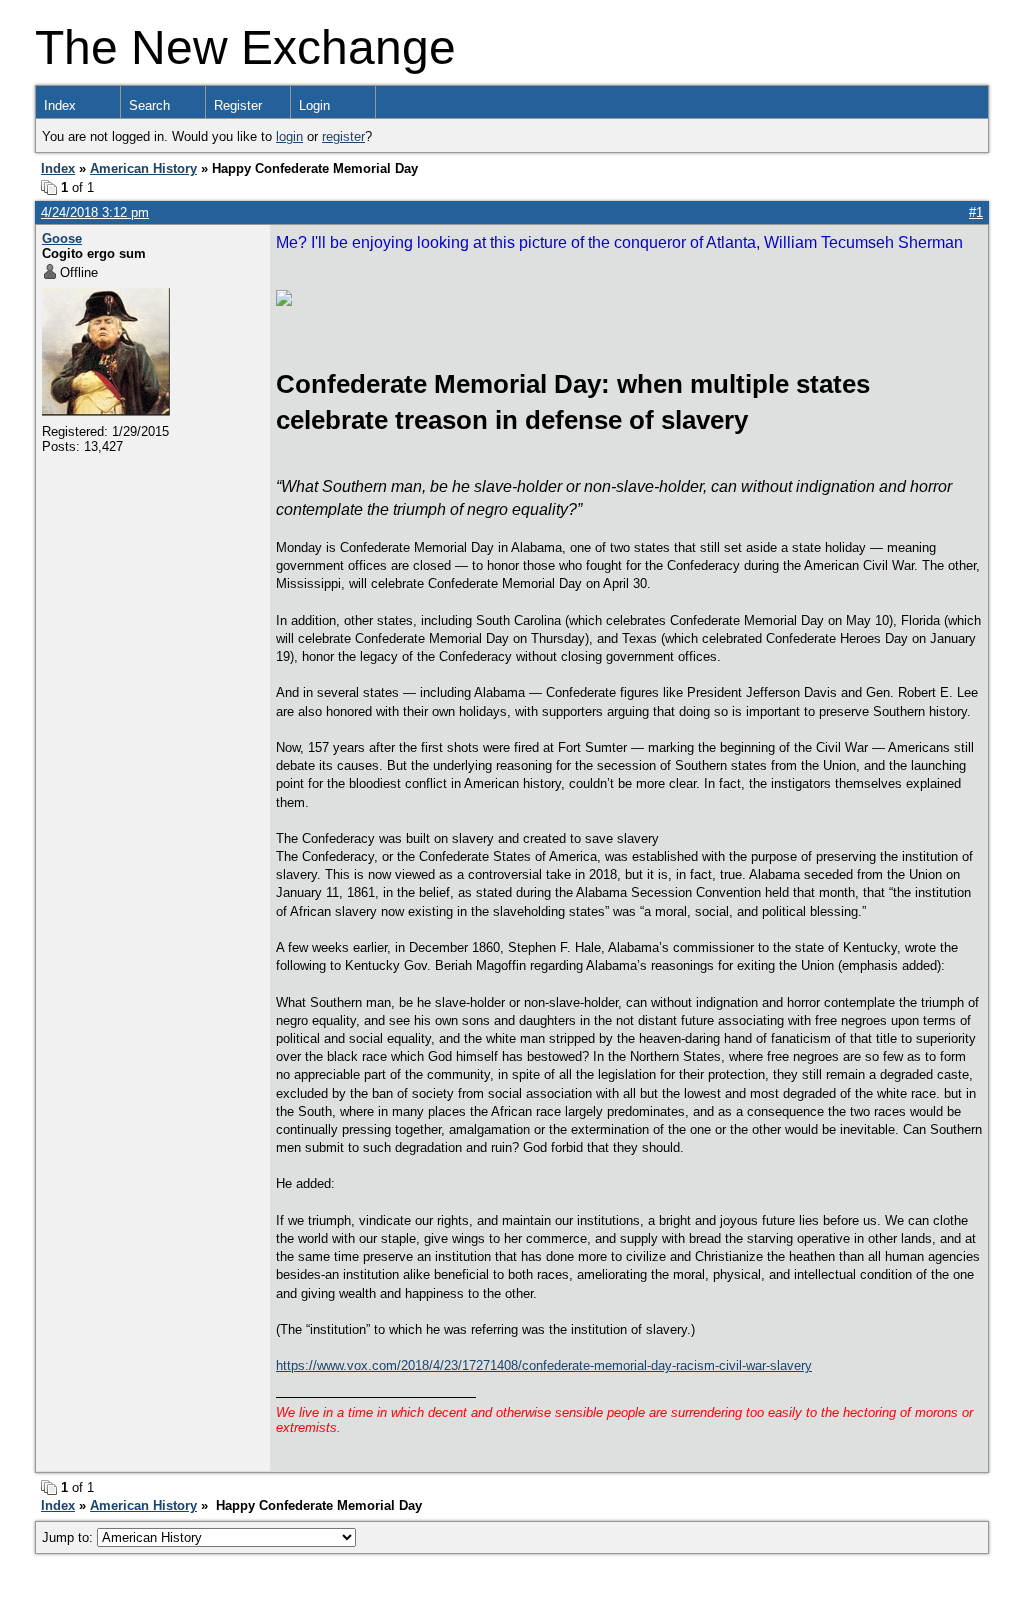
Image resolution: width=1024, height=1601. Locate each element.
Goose (62, 238)
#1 (976, 212)
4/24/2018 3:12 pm (95, 212)
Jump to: (69, 1537)
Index (60, 105)
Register (238, 105)
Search (149, 105)
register (343, 136)
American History (143, 168)
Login (314, 105)
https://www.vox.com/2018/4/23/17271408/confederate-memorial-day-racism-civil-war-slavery (544, 1365)
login (289, 136)
